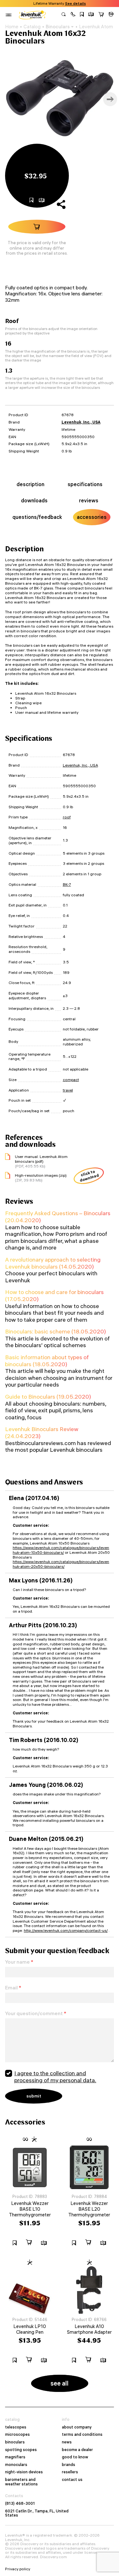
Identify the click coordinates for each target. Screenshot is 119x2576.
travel (68, 1090)
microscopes (17, 2435)
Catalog (32, 27)
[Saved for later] (82, 15)
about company (77, 2427)
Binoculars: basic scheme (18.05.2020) (56, 1331)
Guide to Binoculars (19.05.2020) (48, 1397)
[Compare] (91, 15)
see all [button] (60, 2383)
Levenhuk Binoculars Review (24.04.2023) (42, 1433)
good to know (75, 2457)
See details (76, 3)
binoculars (15, 2442)
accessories (92, 517)
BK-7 (67, 884)
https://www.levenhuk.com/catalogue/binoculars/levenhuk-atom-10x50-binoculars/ (61, 1550)
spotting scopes (21, 2450)
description (30, 484)
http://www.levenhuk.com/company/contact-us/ (66, 1930)
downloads (34, 500)
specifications (85, 484)
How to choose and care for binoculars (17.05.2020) (54, 1295)
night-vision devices (24, 2472)
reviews (89, 500)
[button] (73, 15)
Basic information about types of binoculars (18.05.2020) (47, 1361)
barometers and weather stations (21, 2482)
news (67, 2442)
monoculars (16, 2465)
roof (67, 817)
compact (71, 1080)
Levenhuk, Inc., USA (81, 422)
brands (69, 2465)
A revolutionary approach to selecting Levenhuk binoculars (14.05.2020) (53, 1263)
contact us (72, 2480)
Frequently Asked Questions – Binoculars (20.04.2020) (58, 1217)
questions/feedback (37, 517)
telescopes (16, 2427)
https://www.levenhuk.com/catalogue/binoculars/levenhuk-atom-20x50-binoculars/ (61, 1564)
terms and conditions (82, 2435)
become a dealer (77, 2450)
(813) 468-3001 (20, 2504)
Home (12, 27)
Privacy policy (18, 2569)
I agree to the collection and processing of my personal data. (55, 2077)
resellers (70, 2472)
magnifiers (15, 2457)
